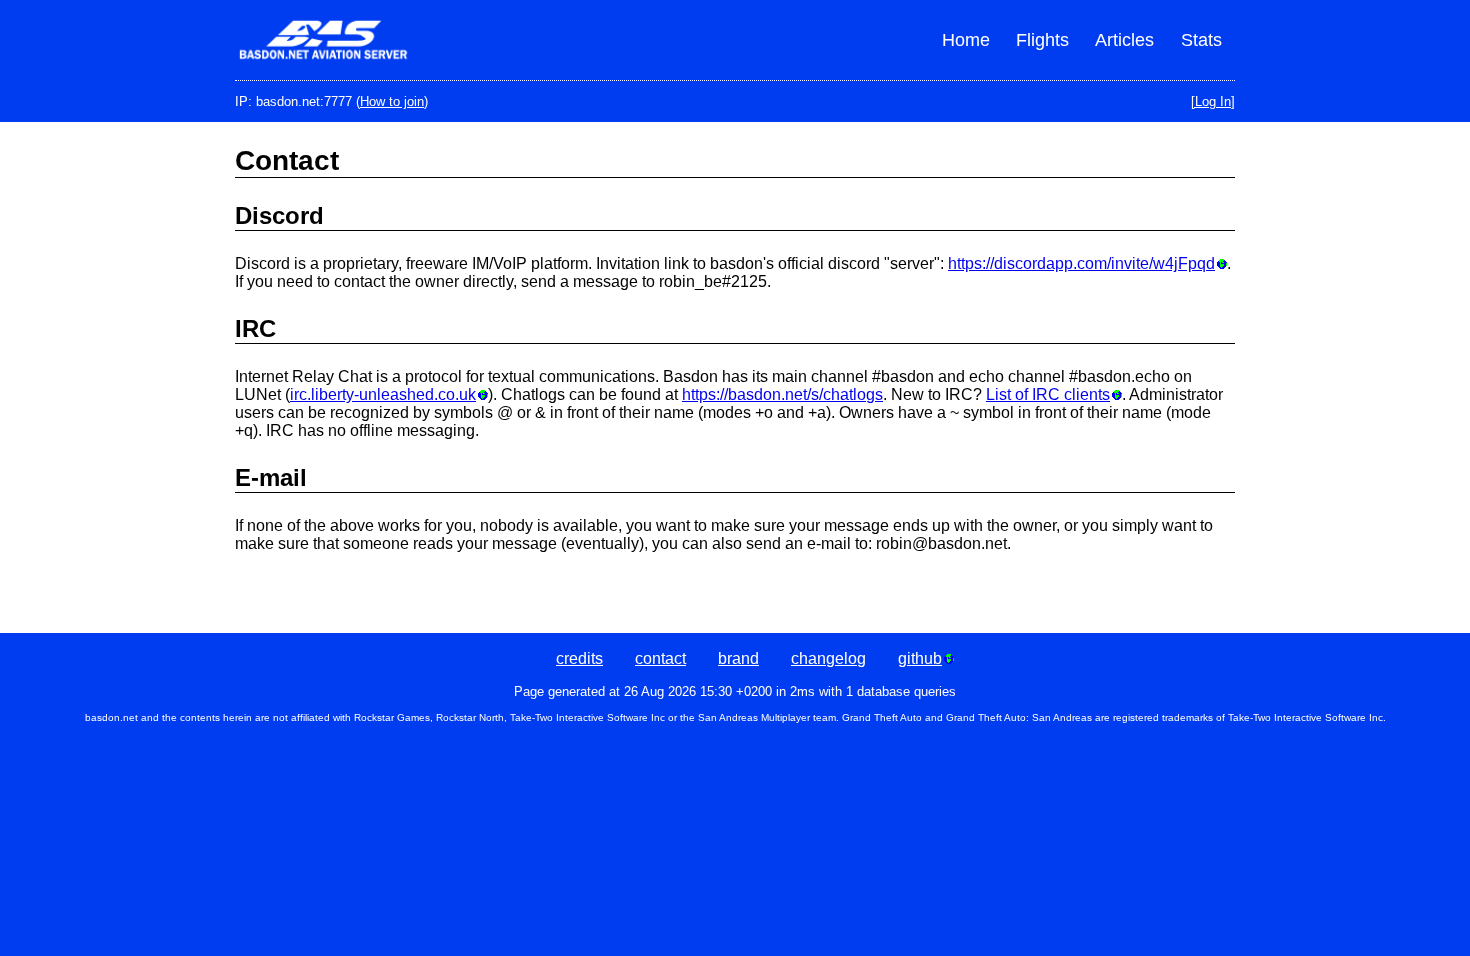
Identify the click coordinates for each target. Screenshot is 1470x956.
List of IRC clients (1048, 394)
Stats (1201, 40)
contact (660, 658)
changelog (828, 658)
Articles (1124, 40)
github (920, 658)
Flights (1042, 40)
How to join (392, 101)
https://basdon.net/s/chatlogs (782, 394)
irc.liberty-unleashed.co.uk (383, 394)
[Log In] (1213, 101)
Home (966, 40)
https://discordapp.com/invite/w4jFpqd (1081, 263)
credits (579, 658)
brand (738, 658)
